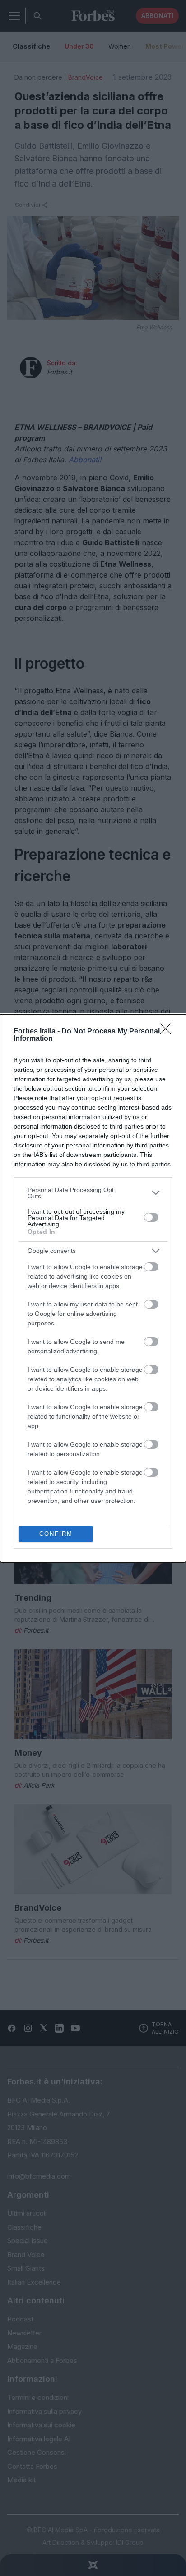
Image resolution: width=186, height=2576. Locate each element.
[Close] (168, 1032)
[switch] (151, 1217)
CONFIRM (56, 1534)
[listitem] (93, 1193)
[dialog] (93, 1288)
